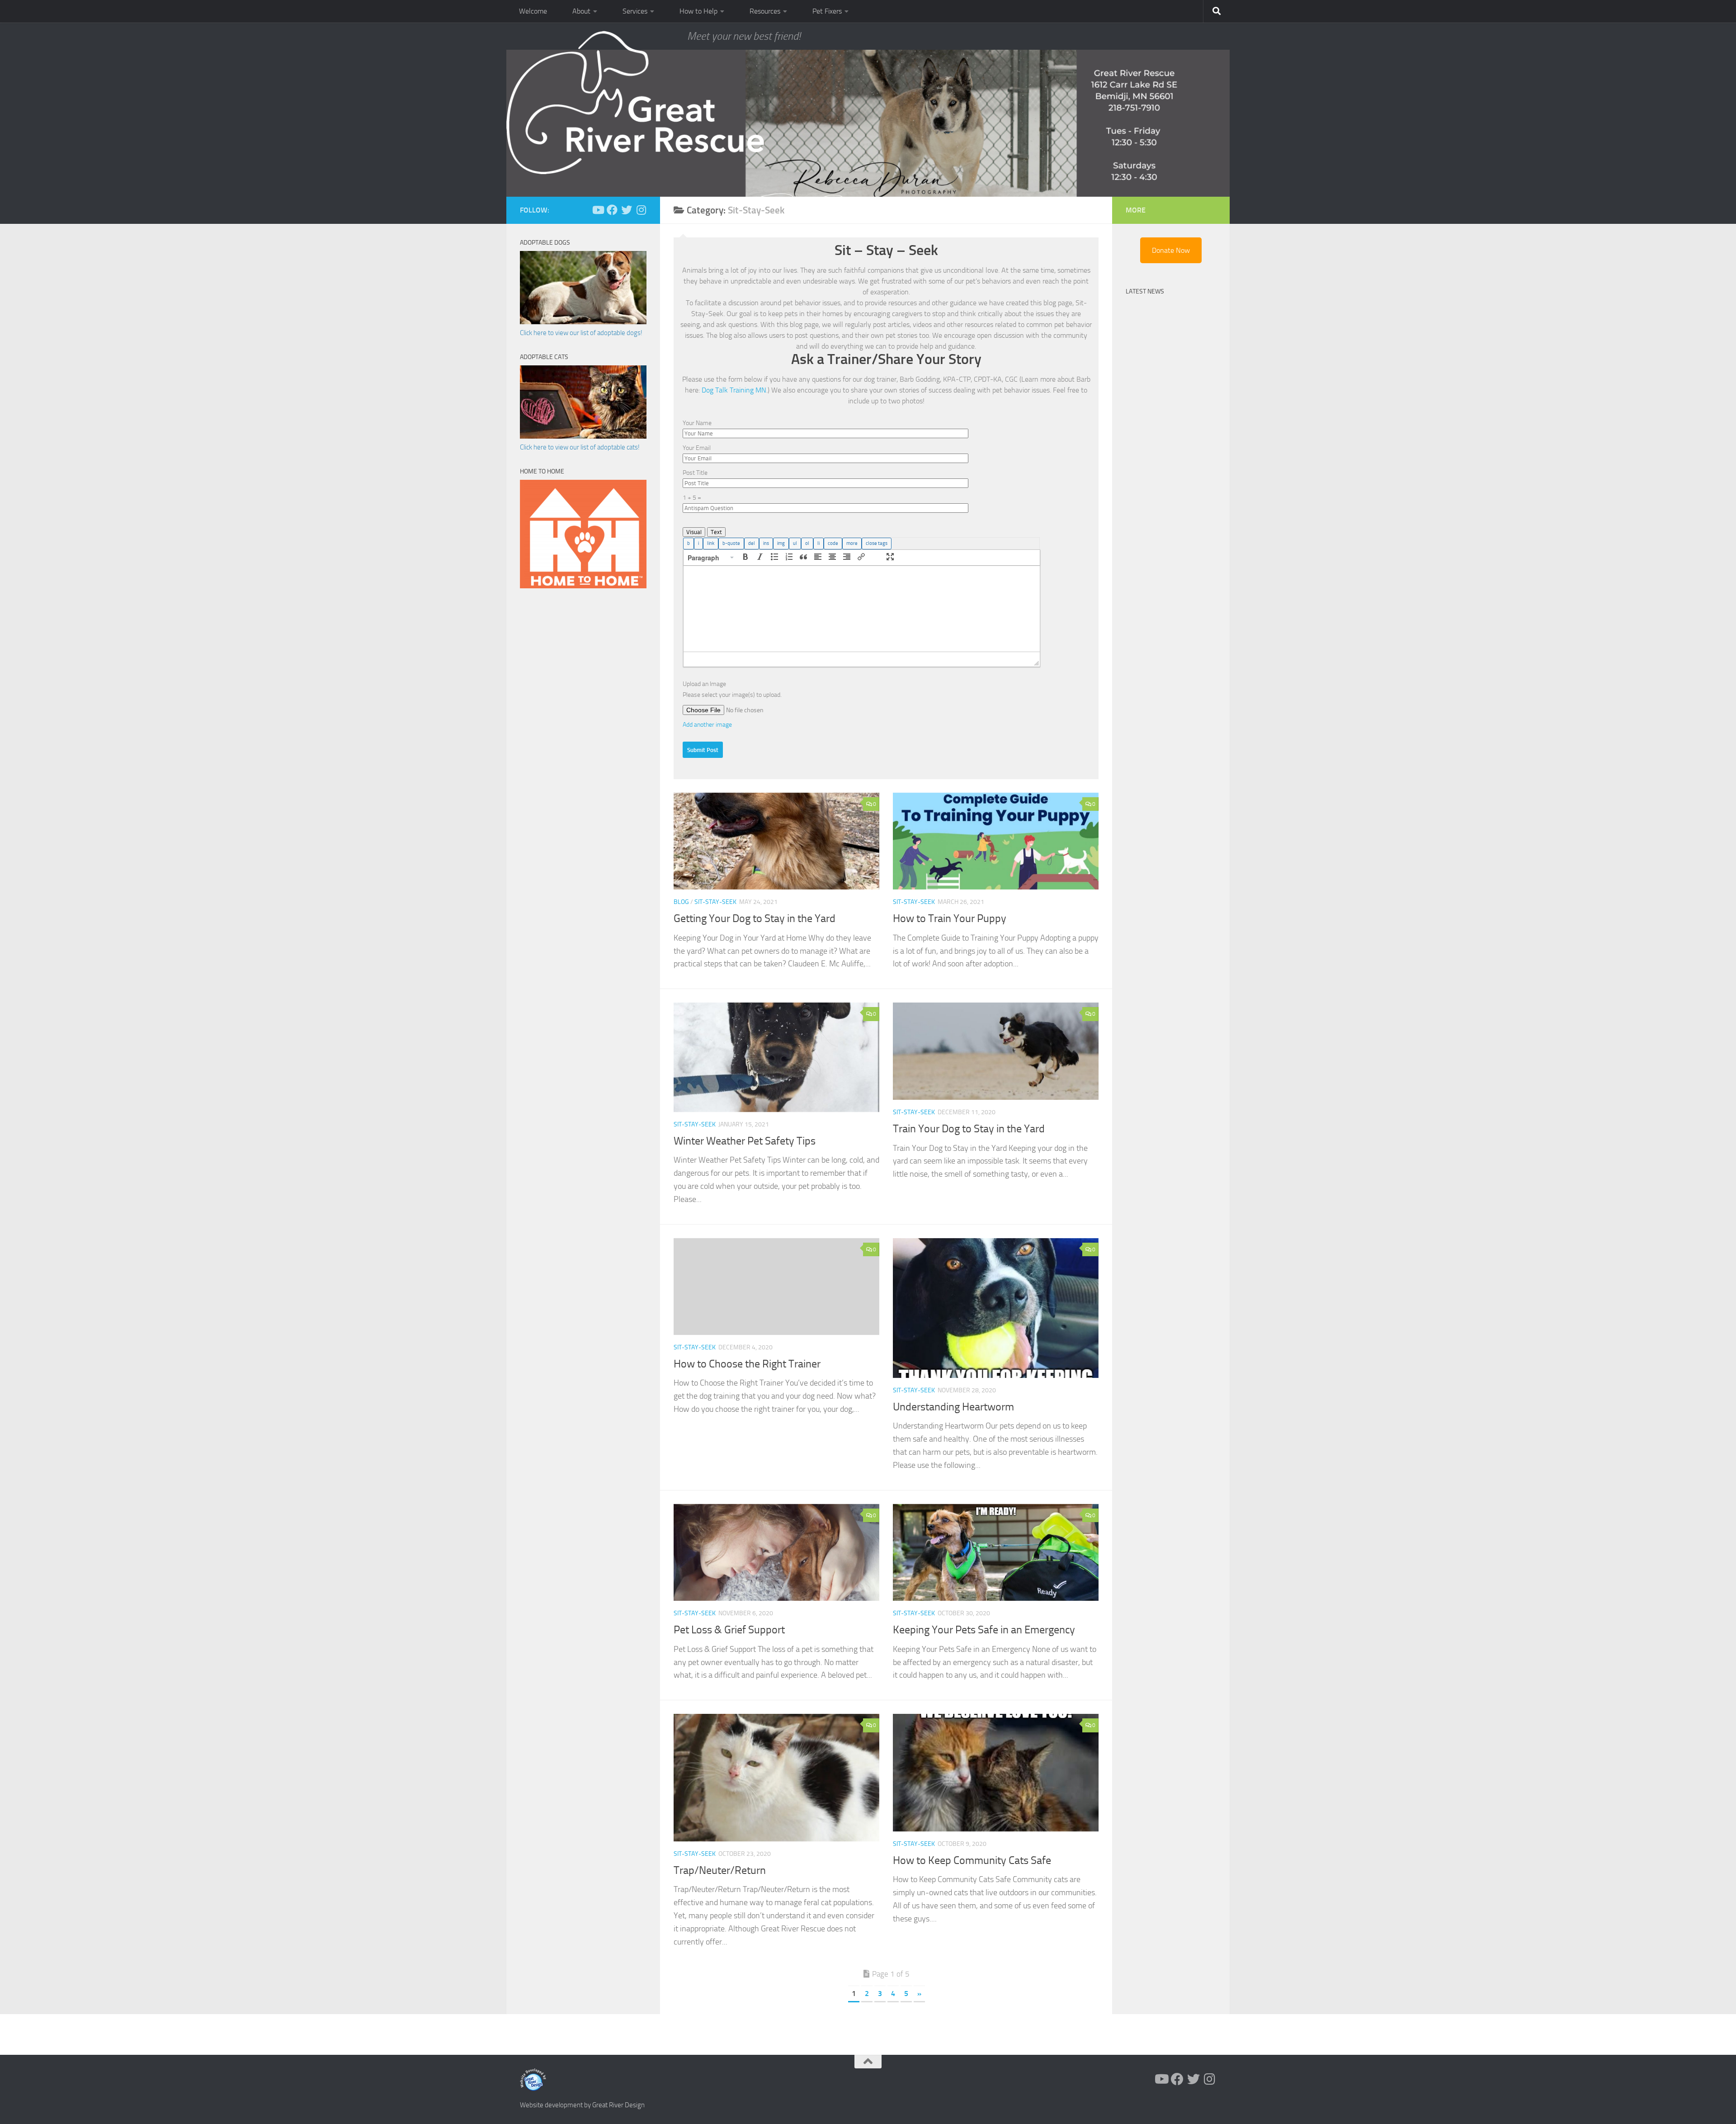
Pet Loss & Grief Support (729, 1630)
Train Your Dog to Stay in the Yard (969, 1129)
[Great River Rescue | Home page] (635, 103)
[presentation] (711, 558)
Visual (694, 532)
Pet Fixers (827, 11)
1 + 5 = (692, 498)
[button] (711, 558)
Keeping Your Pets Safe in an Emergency (984, 1630)
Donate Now (1171, 250)
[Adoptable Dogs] (583, 322)
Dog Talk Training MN (734, 390)
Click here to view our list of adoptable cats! (580, 447)
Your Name (697, 423)
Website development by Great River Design (582, 2105)
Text (716, 532)
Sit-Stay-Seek (715, 902)
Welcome (533, 11)
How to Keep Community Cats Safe (972, 1860)
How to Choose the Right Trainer (747, 1364)
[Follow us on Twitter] (627, 210)
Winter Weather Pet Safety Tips (745, 1141)
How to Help (698, 11)
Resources (765, 11)
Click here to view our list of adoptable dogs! (581, 333)
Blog (681, 902)
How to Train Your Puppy (950, 918)
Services (635, 11)
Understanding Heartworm (953, 1407)
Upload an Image (704, 684)
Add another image (707, 725)
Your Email (697, 448)
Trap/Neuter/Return (720, 1870)
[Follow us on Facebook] (612, 210)
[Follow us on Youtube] (598, 210)
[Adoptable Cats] (583, 436)
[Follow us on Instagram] (641, 210)
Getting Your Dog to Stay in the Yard (755, 918)
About (581, 11)
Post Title (695, 473)
